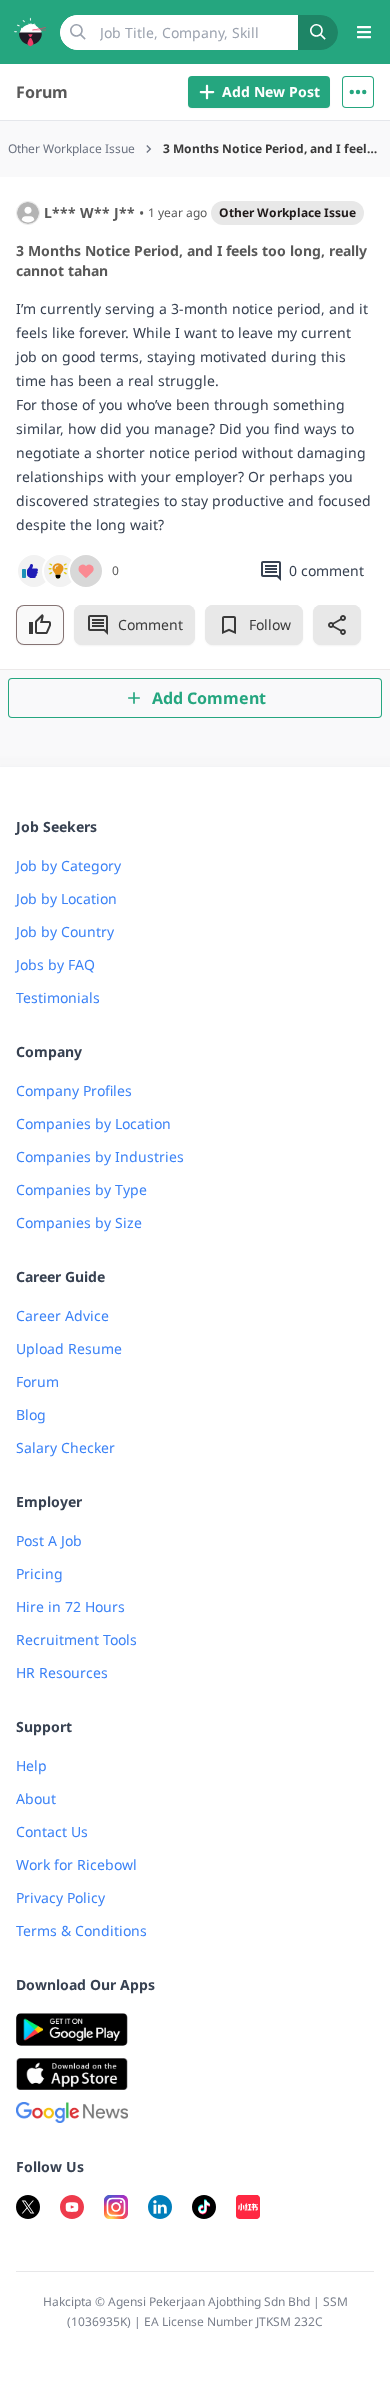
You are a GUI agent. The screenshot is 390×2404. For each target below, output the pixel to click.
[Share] (337, 625)
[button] (358, 92)
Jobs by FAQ (55, 964)
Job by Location (66, 898)
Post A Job (49, 1540)
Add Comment (209, 698)
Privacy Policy (60, 1897)
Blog (31, 1414)
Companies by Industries (100, 1156)
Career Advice (62, 1315)
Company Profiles (74, 1090)
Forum (42, 92)
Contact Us (52, 1831)
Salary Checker (65, 1447)
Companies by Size (79, 1222)
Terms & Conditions (81, 1930)
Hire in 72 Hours (70, 1606)
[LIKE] (40, 625)
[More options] (358, 92)
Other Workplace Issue (287, 212)
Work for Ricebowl (76, 1864)
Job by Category (68, 865)
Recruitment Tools (76, 1639)
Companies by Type (81, 1189)
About (36, 1798)
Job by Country (65, 931)
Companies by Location (93, 1123)
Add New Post (271, 91)
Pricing (39, 1573)
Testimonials (58, 997)
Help (31, 1765)
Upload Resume (69, 1348)
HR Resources (62, 1672)
